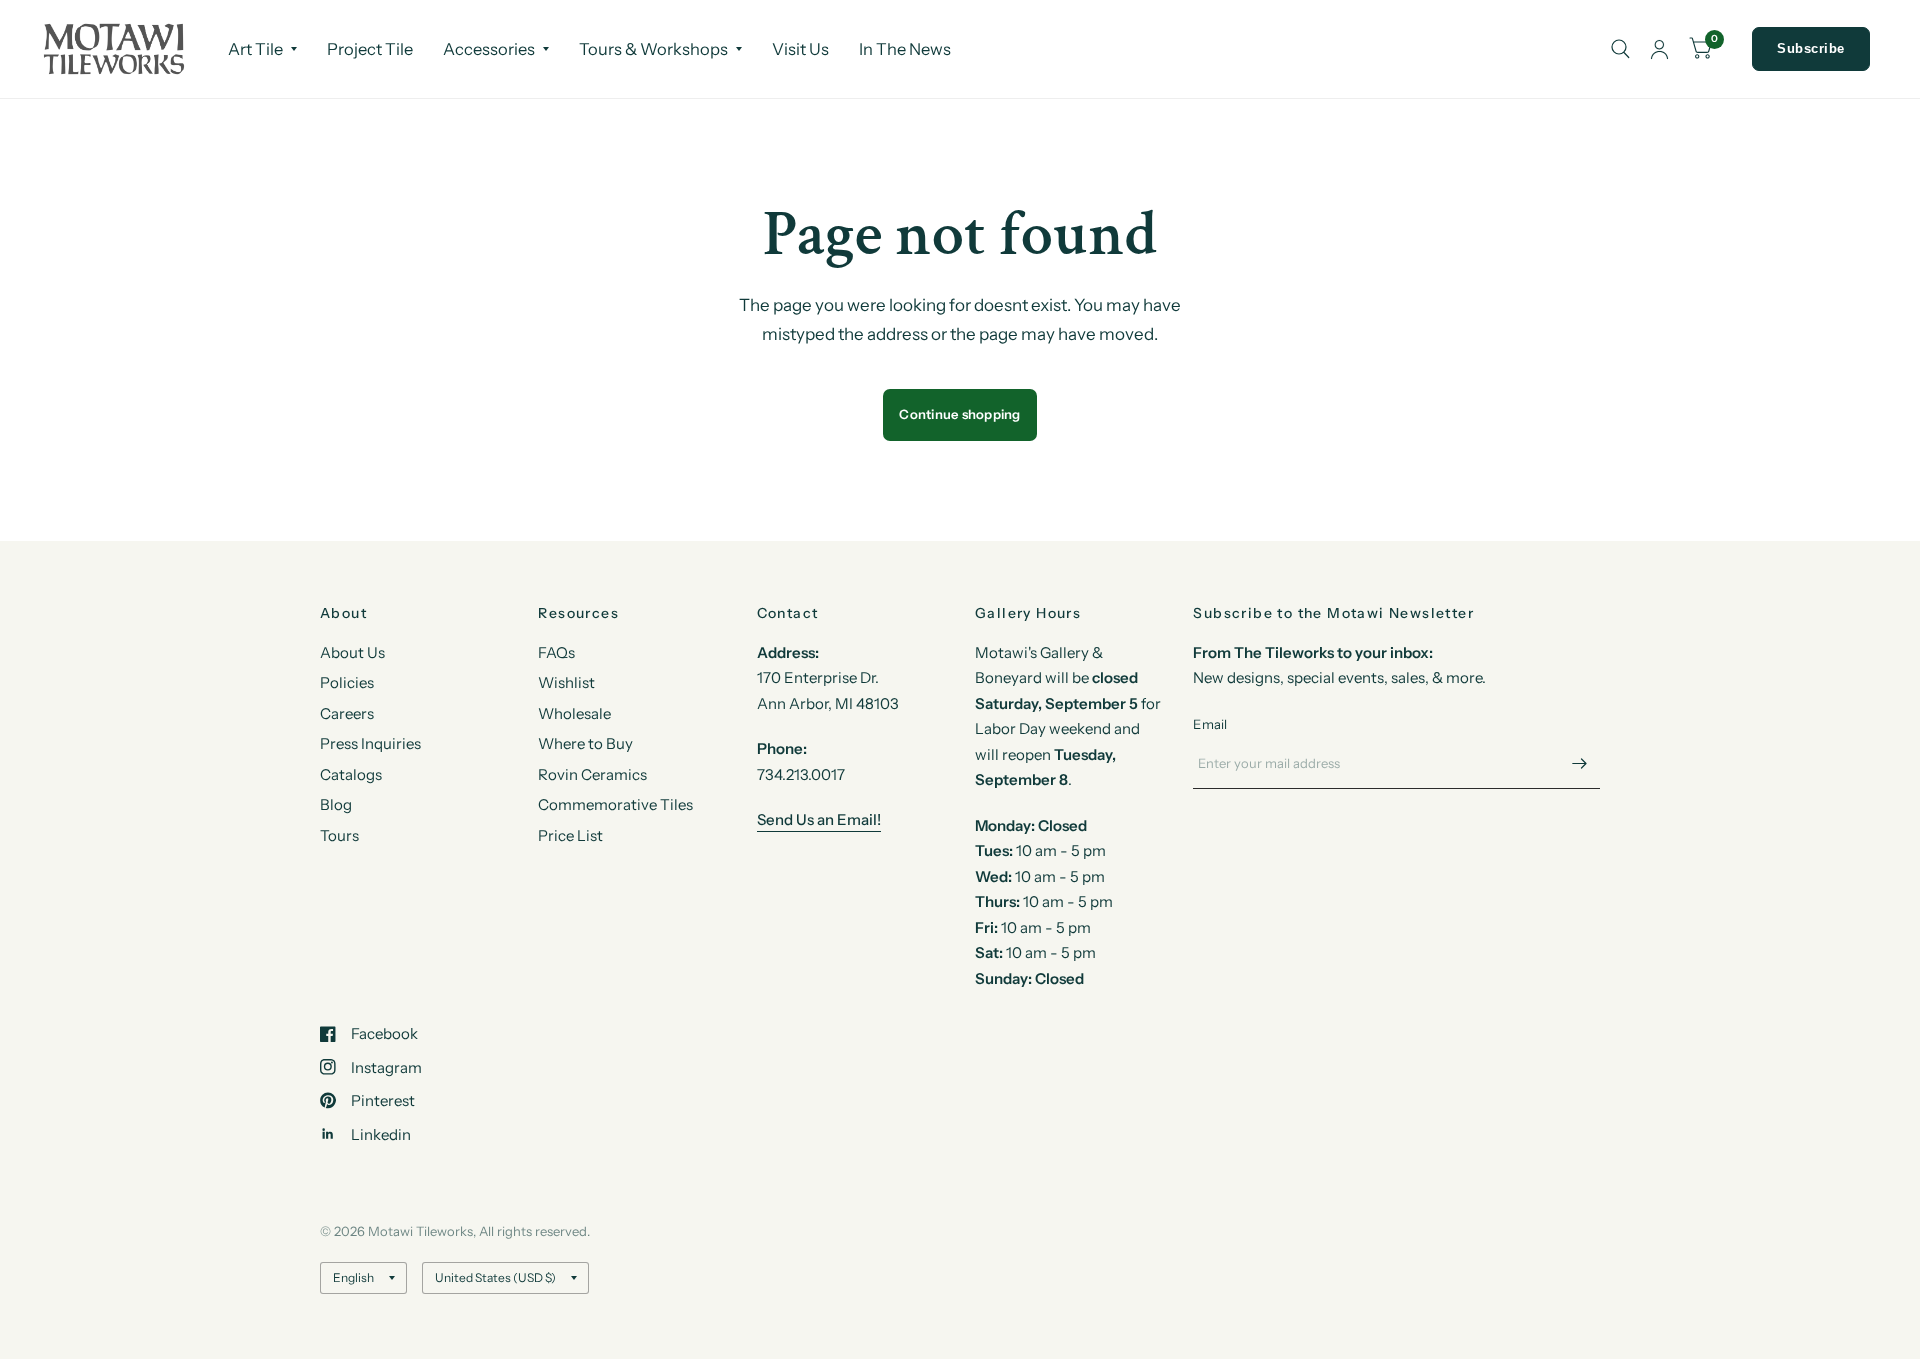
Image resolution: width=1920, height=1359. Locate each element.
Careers (347, 713)
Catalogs (351, 774)
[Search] (1620, 49)
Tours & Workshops (653, 49)
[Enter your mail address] (1580, 763)
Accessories (489, 49)
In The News (905, 49)
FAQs (556, 652)
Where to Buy (585, 743)
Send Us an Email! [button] (819, 819)
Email (1210, 724)
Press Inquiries (370, 743)
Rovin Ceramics (592, 774)
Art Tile (255, 49)
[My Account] (1659, 49)
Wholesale (574, 713)
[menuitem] (262, 49)
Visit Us (800, 49)
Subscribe (1811, 48)
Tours (339, 835)
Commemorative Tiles (615, 804)
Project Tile (370, 49)
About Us (352, 652)
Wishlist (566, 682)
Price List (570, 835)
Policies (347, 682)
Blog (336, 804)
